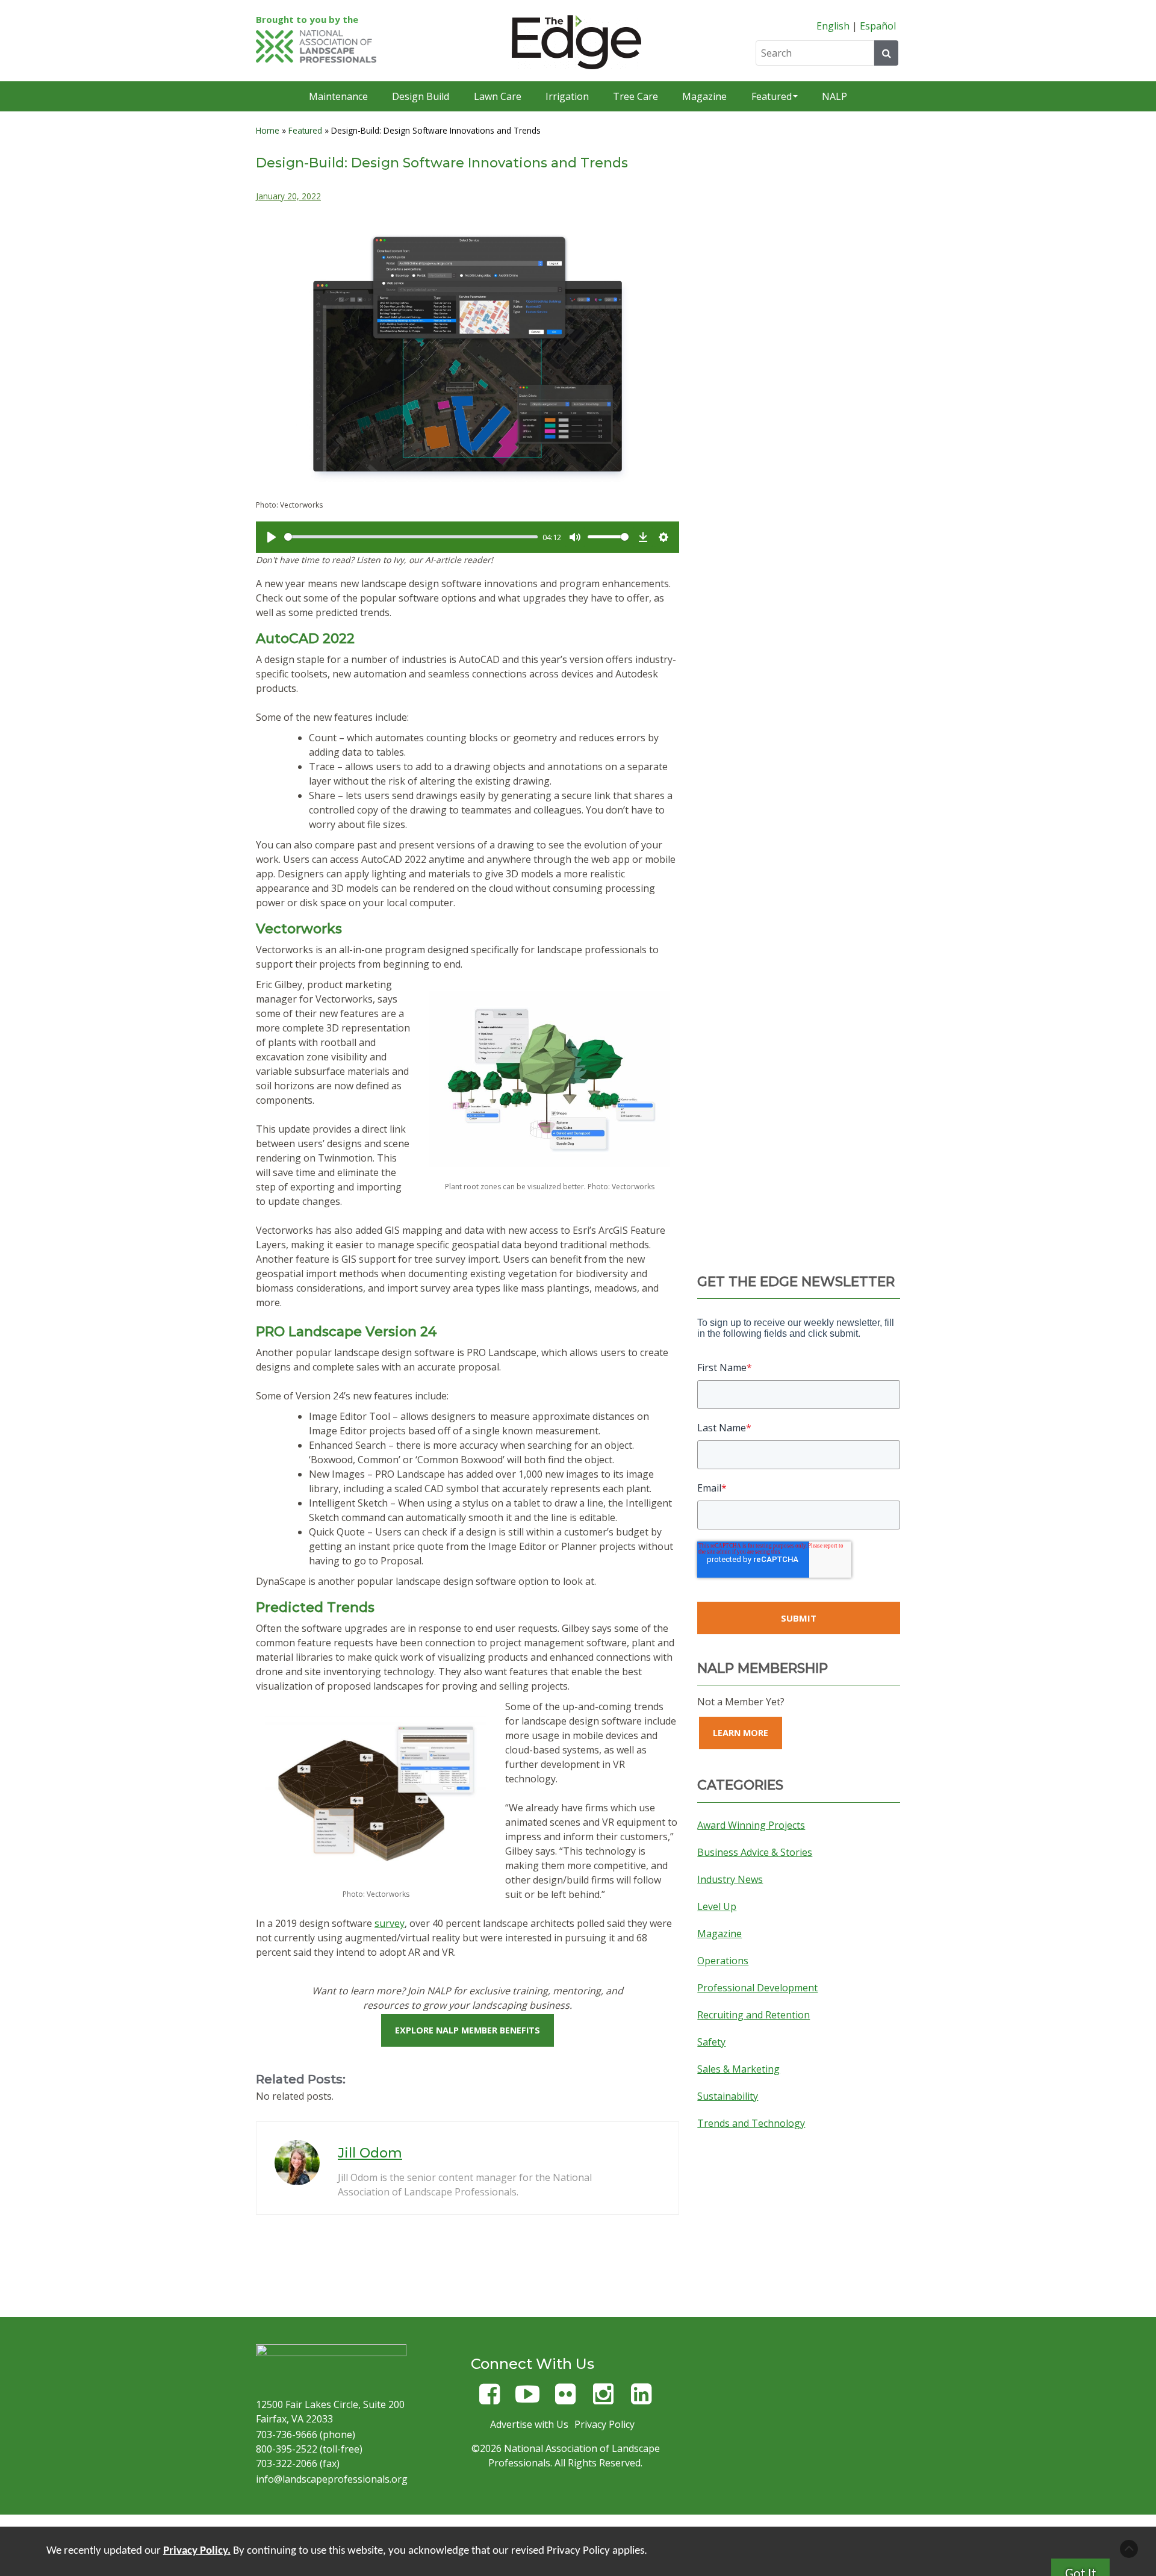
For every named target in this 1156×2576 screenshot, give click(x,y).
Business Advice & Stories (755, 1852)
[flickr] (565, 2399)
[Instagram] (603, 2399)
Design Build (421, 96)
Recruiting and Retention (754, 2015)
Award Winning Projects (751, 1825)
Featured (772, 96)
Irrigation (567, 96)
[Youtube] (527, 2399)
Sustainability (728, 2096)
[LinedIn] (641, 2399)
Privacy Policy (604, 2424)
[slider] (411, 537)
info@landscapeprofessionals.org (332, 2479)
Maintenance (338, 96)
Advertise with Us (529, 2424)
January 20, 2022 (288, 196)
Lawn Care (498, 96)
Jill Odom (370, 2153)
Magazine (704, 96)
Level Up (717, 1906)
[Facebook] (489, 2399)
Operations (723, 1961)
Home (268, 130)
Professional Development (757, 1988)
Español (878, 26)
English (833, 26)
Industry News (730, 1879)
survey (390, 1923)
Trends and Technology (751, 2123)
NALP (834, 96)
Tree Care (635, 96)
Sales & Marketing (738, 2069)
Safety (711, 2042)
